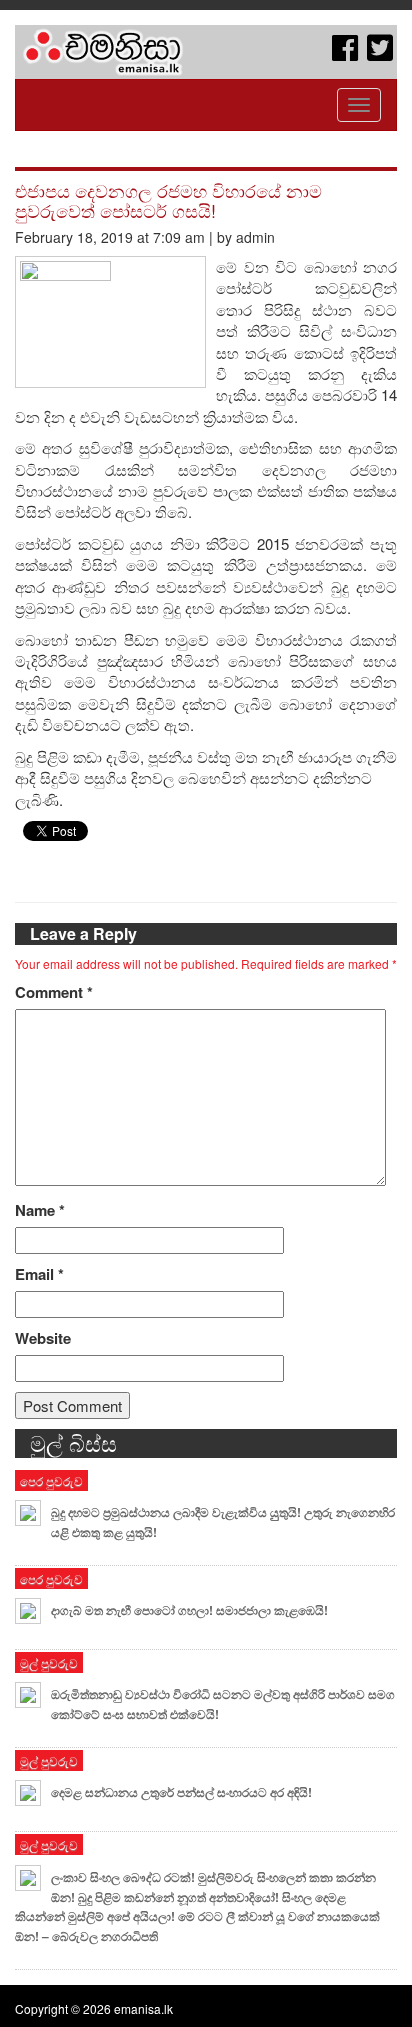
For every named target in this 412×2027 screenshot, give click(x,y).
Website (43, 1338)
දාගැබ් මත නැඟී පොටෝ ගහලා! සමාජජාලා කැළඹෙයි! (189, 1610)
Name (40, 1210)
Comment (54, 992)
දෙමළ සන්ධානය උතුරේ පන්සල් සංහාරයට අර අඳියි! (181, 1792)
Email (39, 1274)
